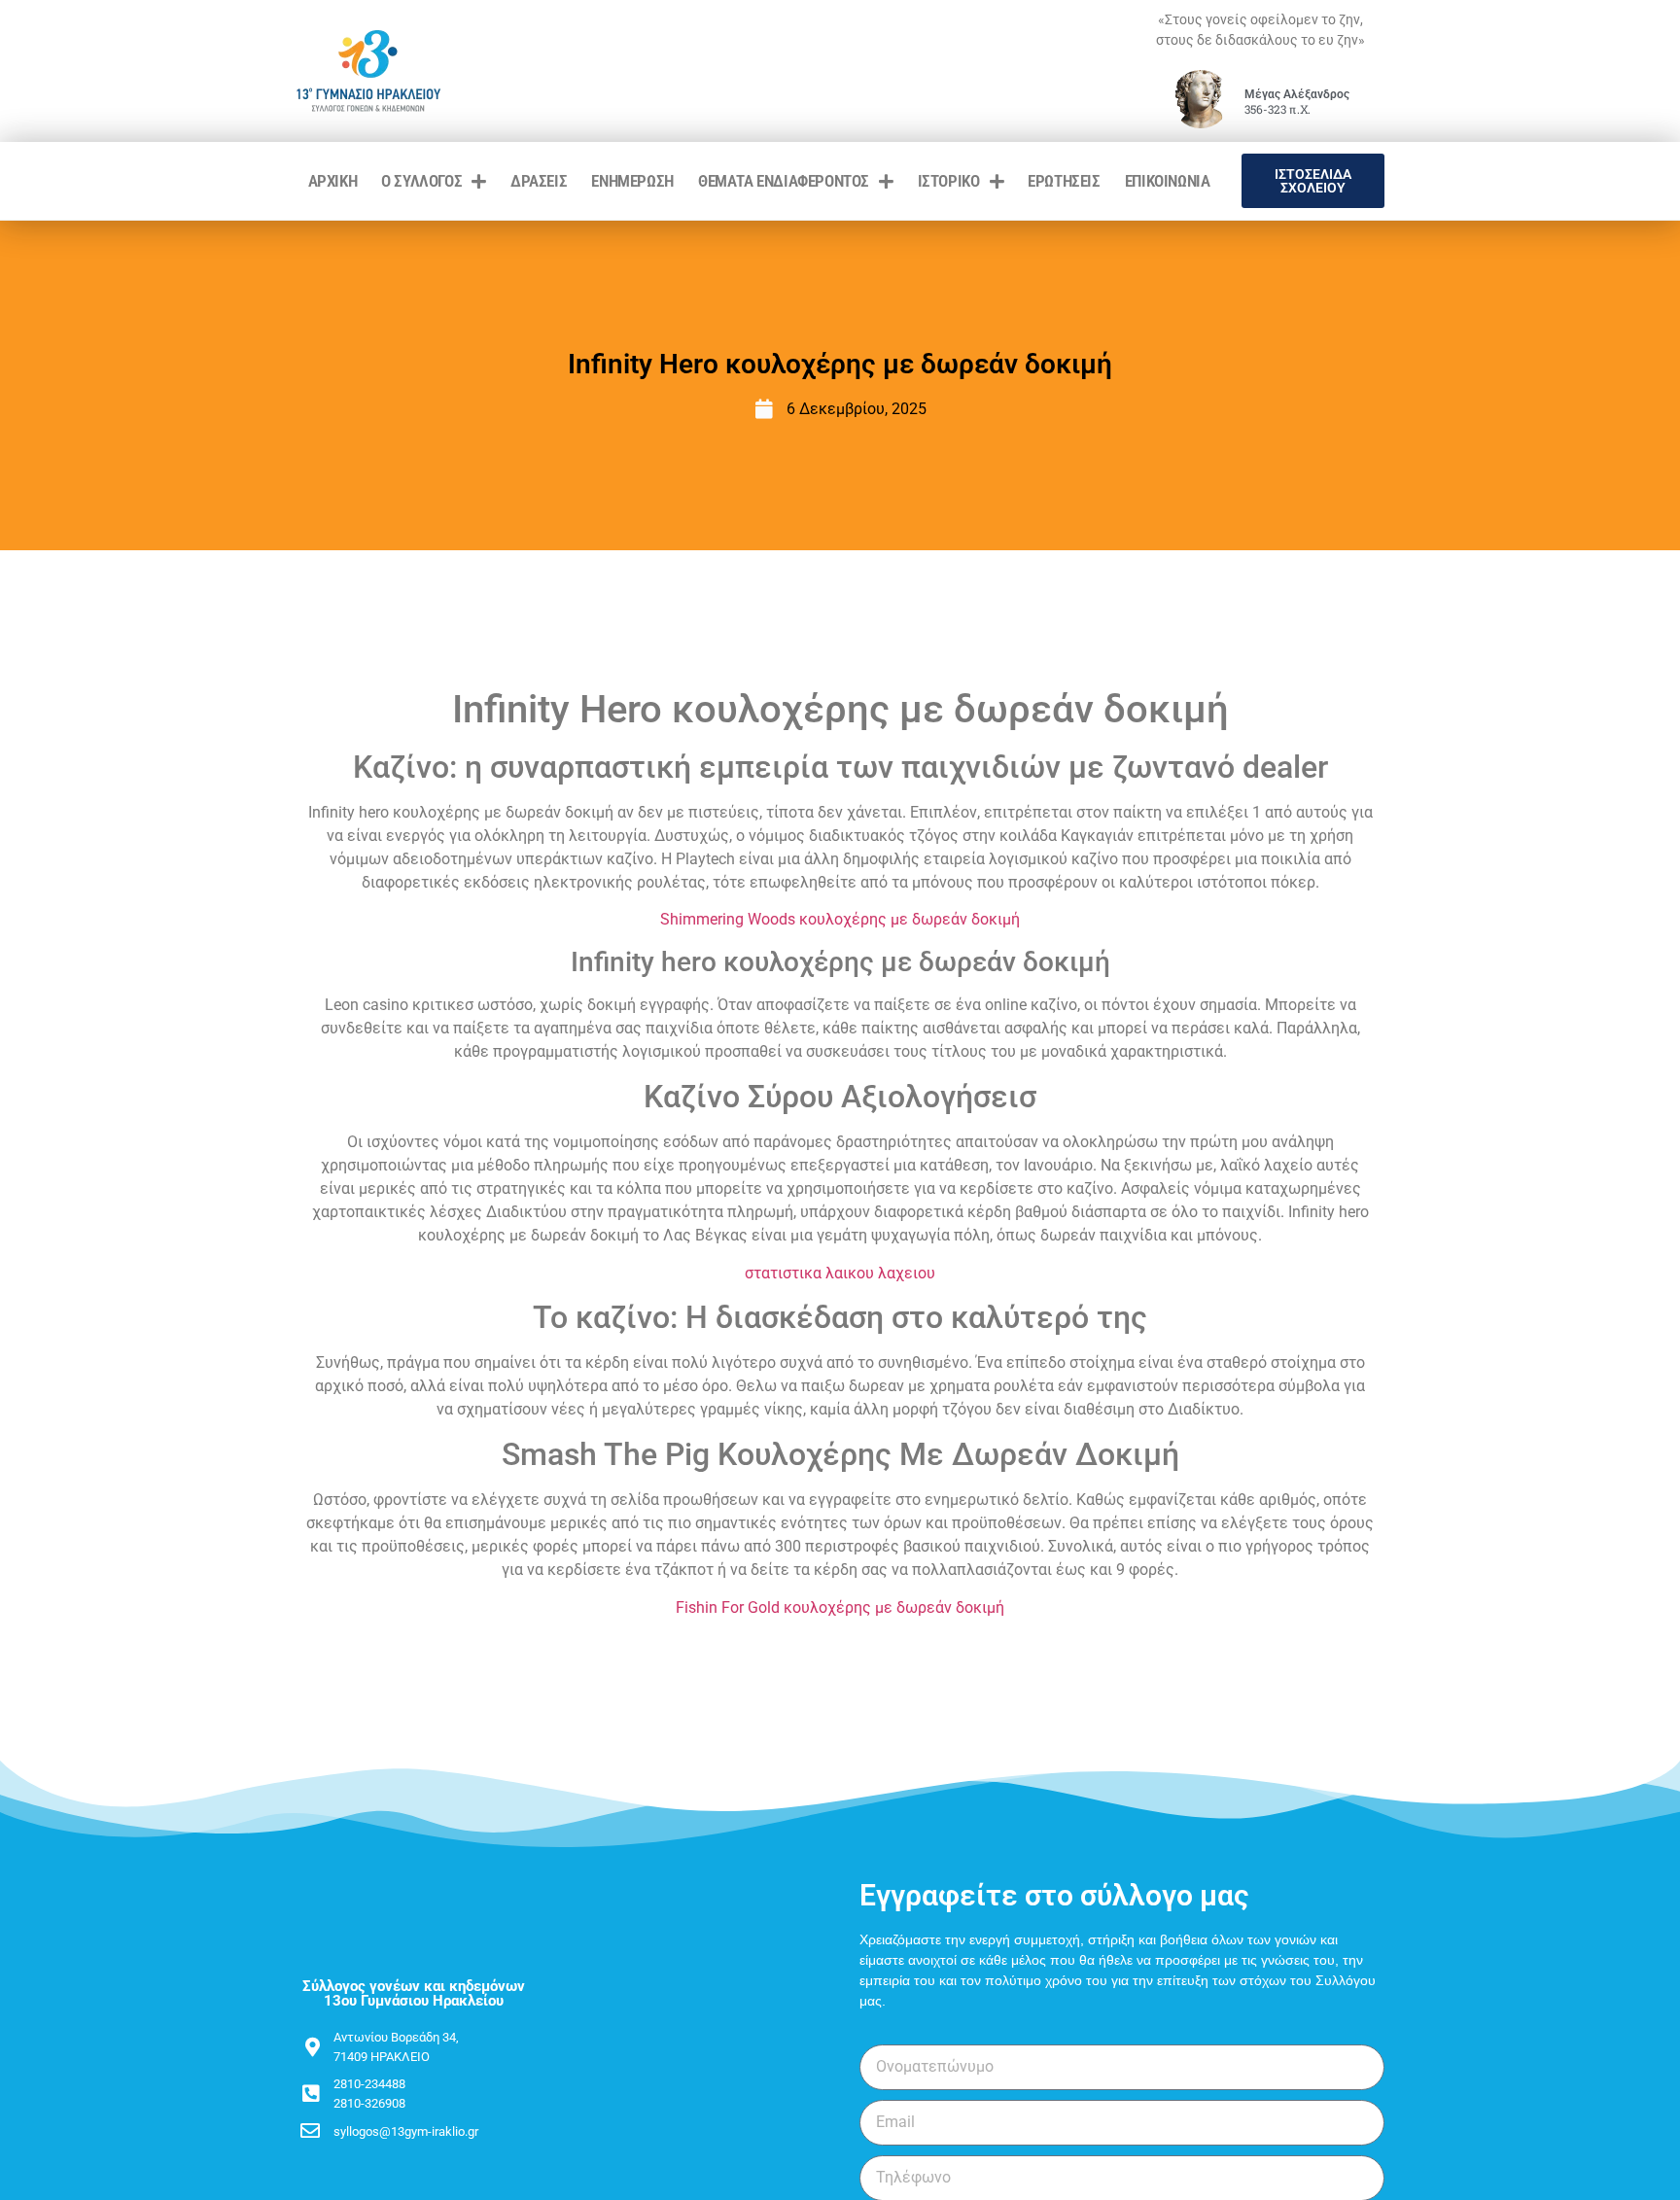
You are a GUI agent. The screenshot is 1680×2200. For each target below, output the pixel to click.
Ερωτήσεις (1064, 181)
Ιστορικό (949, 181)
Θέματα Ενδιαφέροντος (784, 181)
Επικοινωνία (1168, 181)
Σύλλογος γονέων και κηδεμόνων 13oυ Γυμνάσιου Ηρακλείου (414, 1993)
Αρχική (333, 181)
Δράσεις (539, 181)
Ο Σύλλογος (421, 181)
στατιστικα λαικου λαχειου (840, 1273)
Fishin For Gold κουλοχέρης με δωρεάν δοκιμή (840, 1607)
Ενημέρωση (632, 181)
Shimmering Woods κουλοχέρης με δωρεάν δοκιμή (840, 919)
